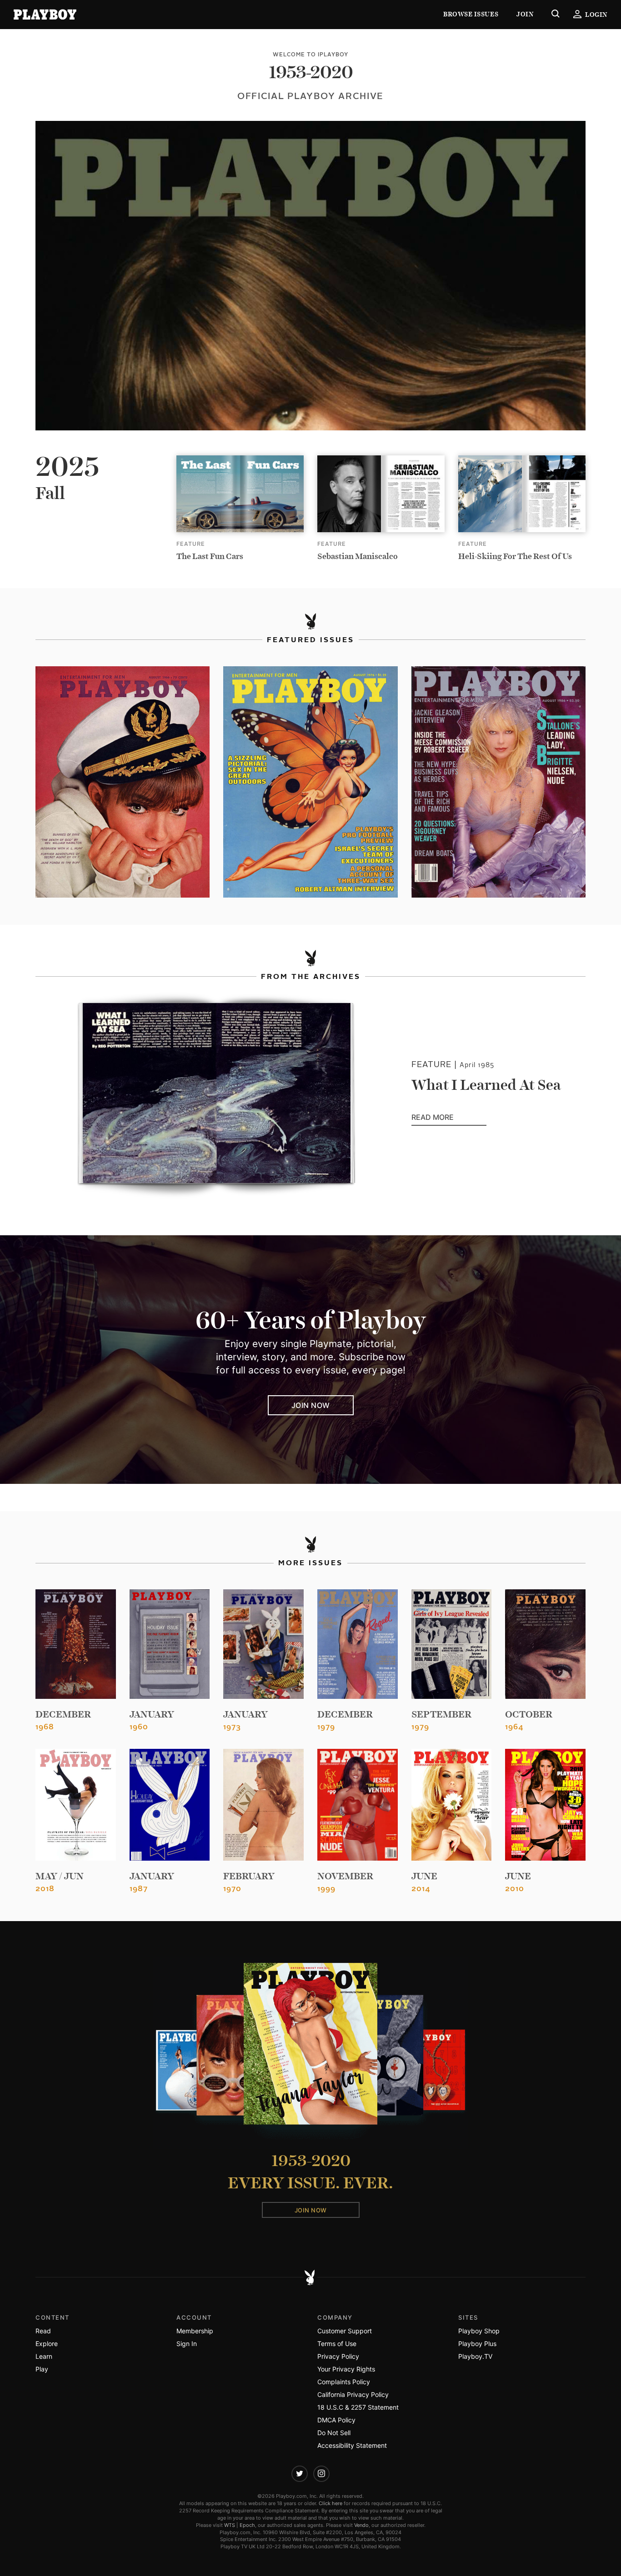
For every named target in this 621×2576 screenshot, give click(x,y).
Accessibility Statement (352, 2445)
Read (43, 2331)
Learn (44, 2356)
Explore (47, 2344)
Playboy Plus (477, 2344)
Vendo (361, 2525)
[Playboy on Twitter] (300, 2474)
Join (525, 14)
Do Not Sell (334, 2433)
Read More (449, 1118)
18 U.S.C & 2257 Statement (358, 2407)
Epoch (247, 2525)
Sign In (187, 2344)
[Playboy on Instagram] (321, 2474)
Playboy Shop (479, 2331)
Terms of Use (337, 2344)
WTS (230, 2525)
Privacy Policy (338, 2356)
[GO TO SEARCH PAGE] (556, 15)
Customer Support (345, 2331)
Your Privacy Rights (346, 2369)
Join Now (311, 1405)
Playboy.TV (475, 2356)
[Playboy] (45, 15)
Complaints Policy (344, 2382)
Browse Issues (471, 14)
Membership (195, 2331)
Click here (331, 2503)
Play (42, 2369)
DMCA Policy (336, 2420)
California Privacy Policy (353, 2394)
